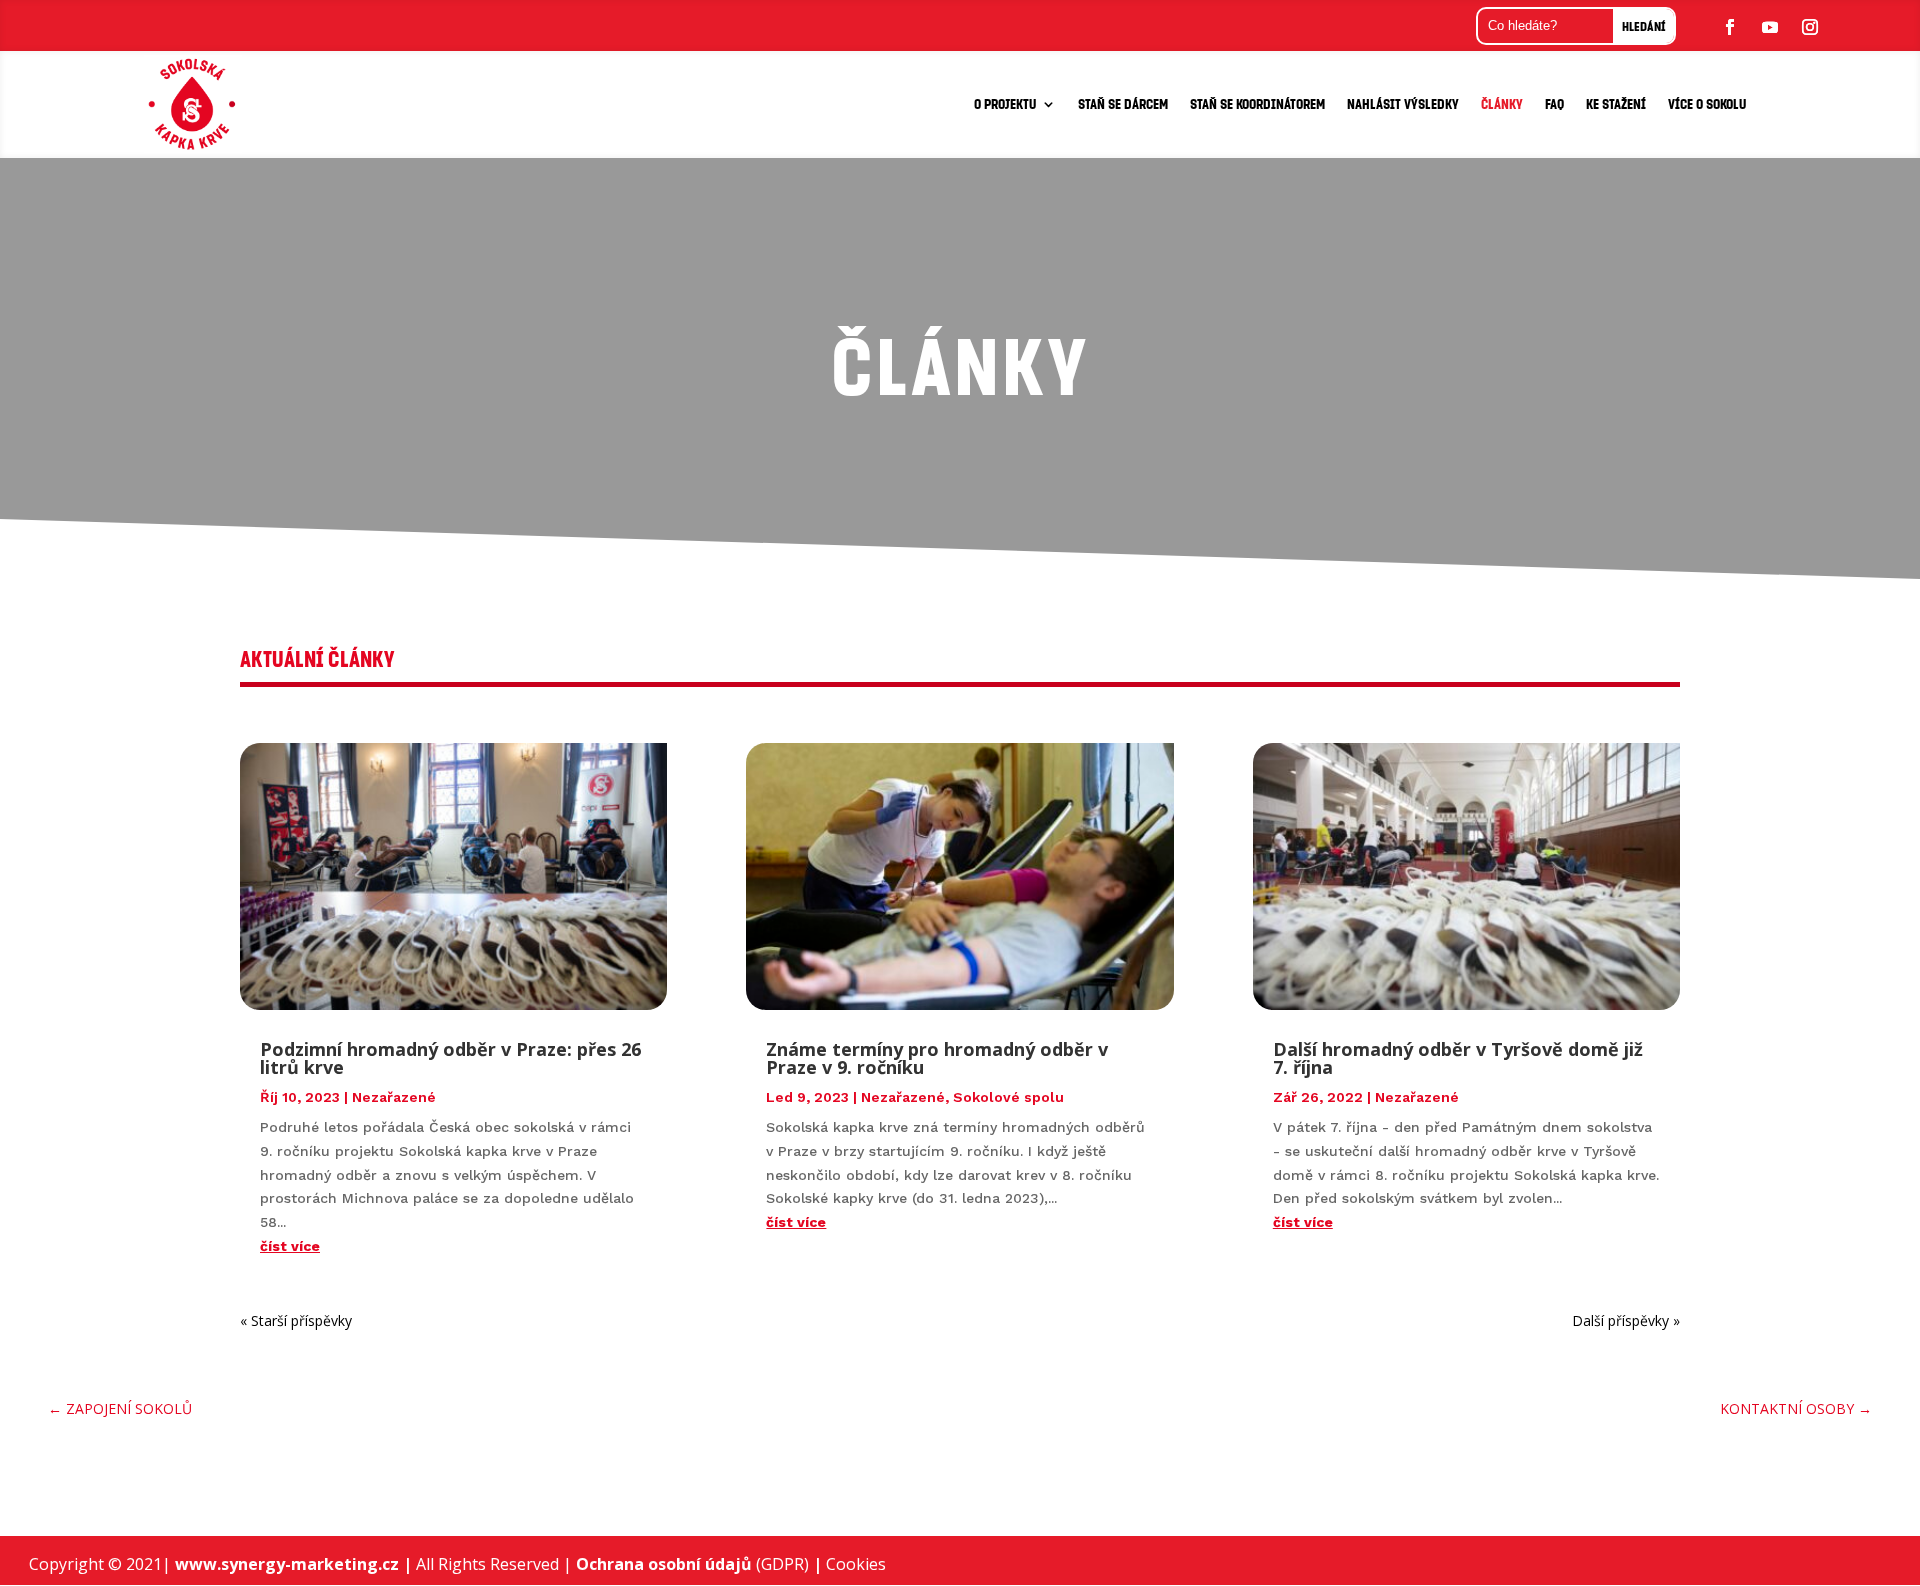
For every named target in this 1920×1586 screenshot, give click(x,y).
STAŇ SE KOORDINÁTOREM (1257, 103)
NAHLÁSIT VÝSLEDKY (1403, 103)
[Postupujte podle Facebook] (1730, 27)
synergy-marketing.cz (316, 1564)
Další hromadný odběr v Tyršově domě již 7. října (1458, 1058)
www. (198, 1564)
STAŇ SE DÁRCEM (1123, 103)
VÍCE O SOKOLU (1707, 103)
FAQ (1554, 103)
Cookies (856, 1564)
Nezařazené (394, 1097)
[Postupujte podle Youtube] (1770, 27)
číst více (290, 1246)
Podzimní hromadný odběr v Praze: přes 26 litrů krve (450, 1058)
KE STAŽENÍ (1616, 103)
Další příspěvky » (1626, 1320)
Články (1502, 103)
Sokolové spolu (1008, 1097)
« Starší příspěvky (296, 1320)
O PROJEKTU (1005, 103)
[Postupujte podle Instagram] (1810, 27)
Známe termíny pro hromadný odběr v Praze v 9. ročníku (937, 1058)
